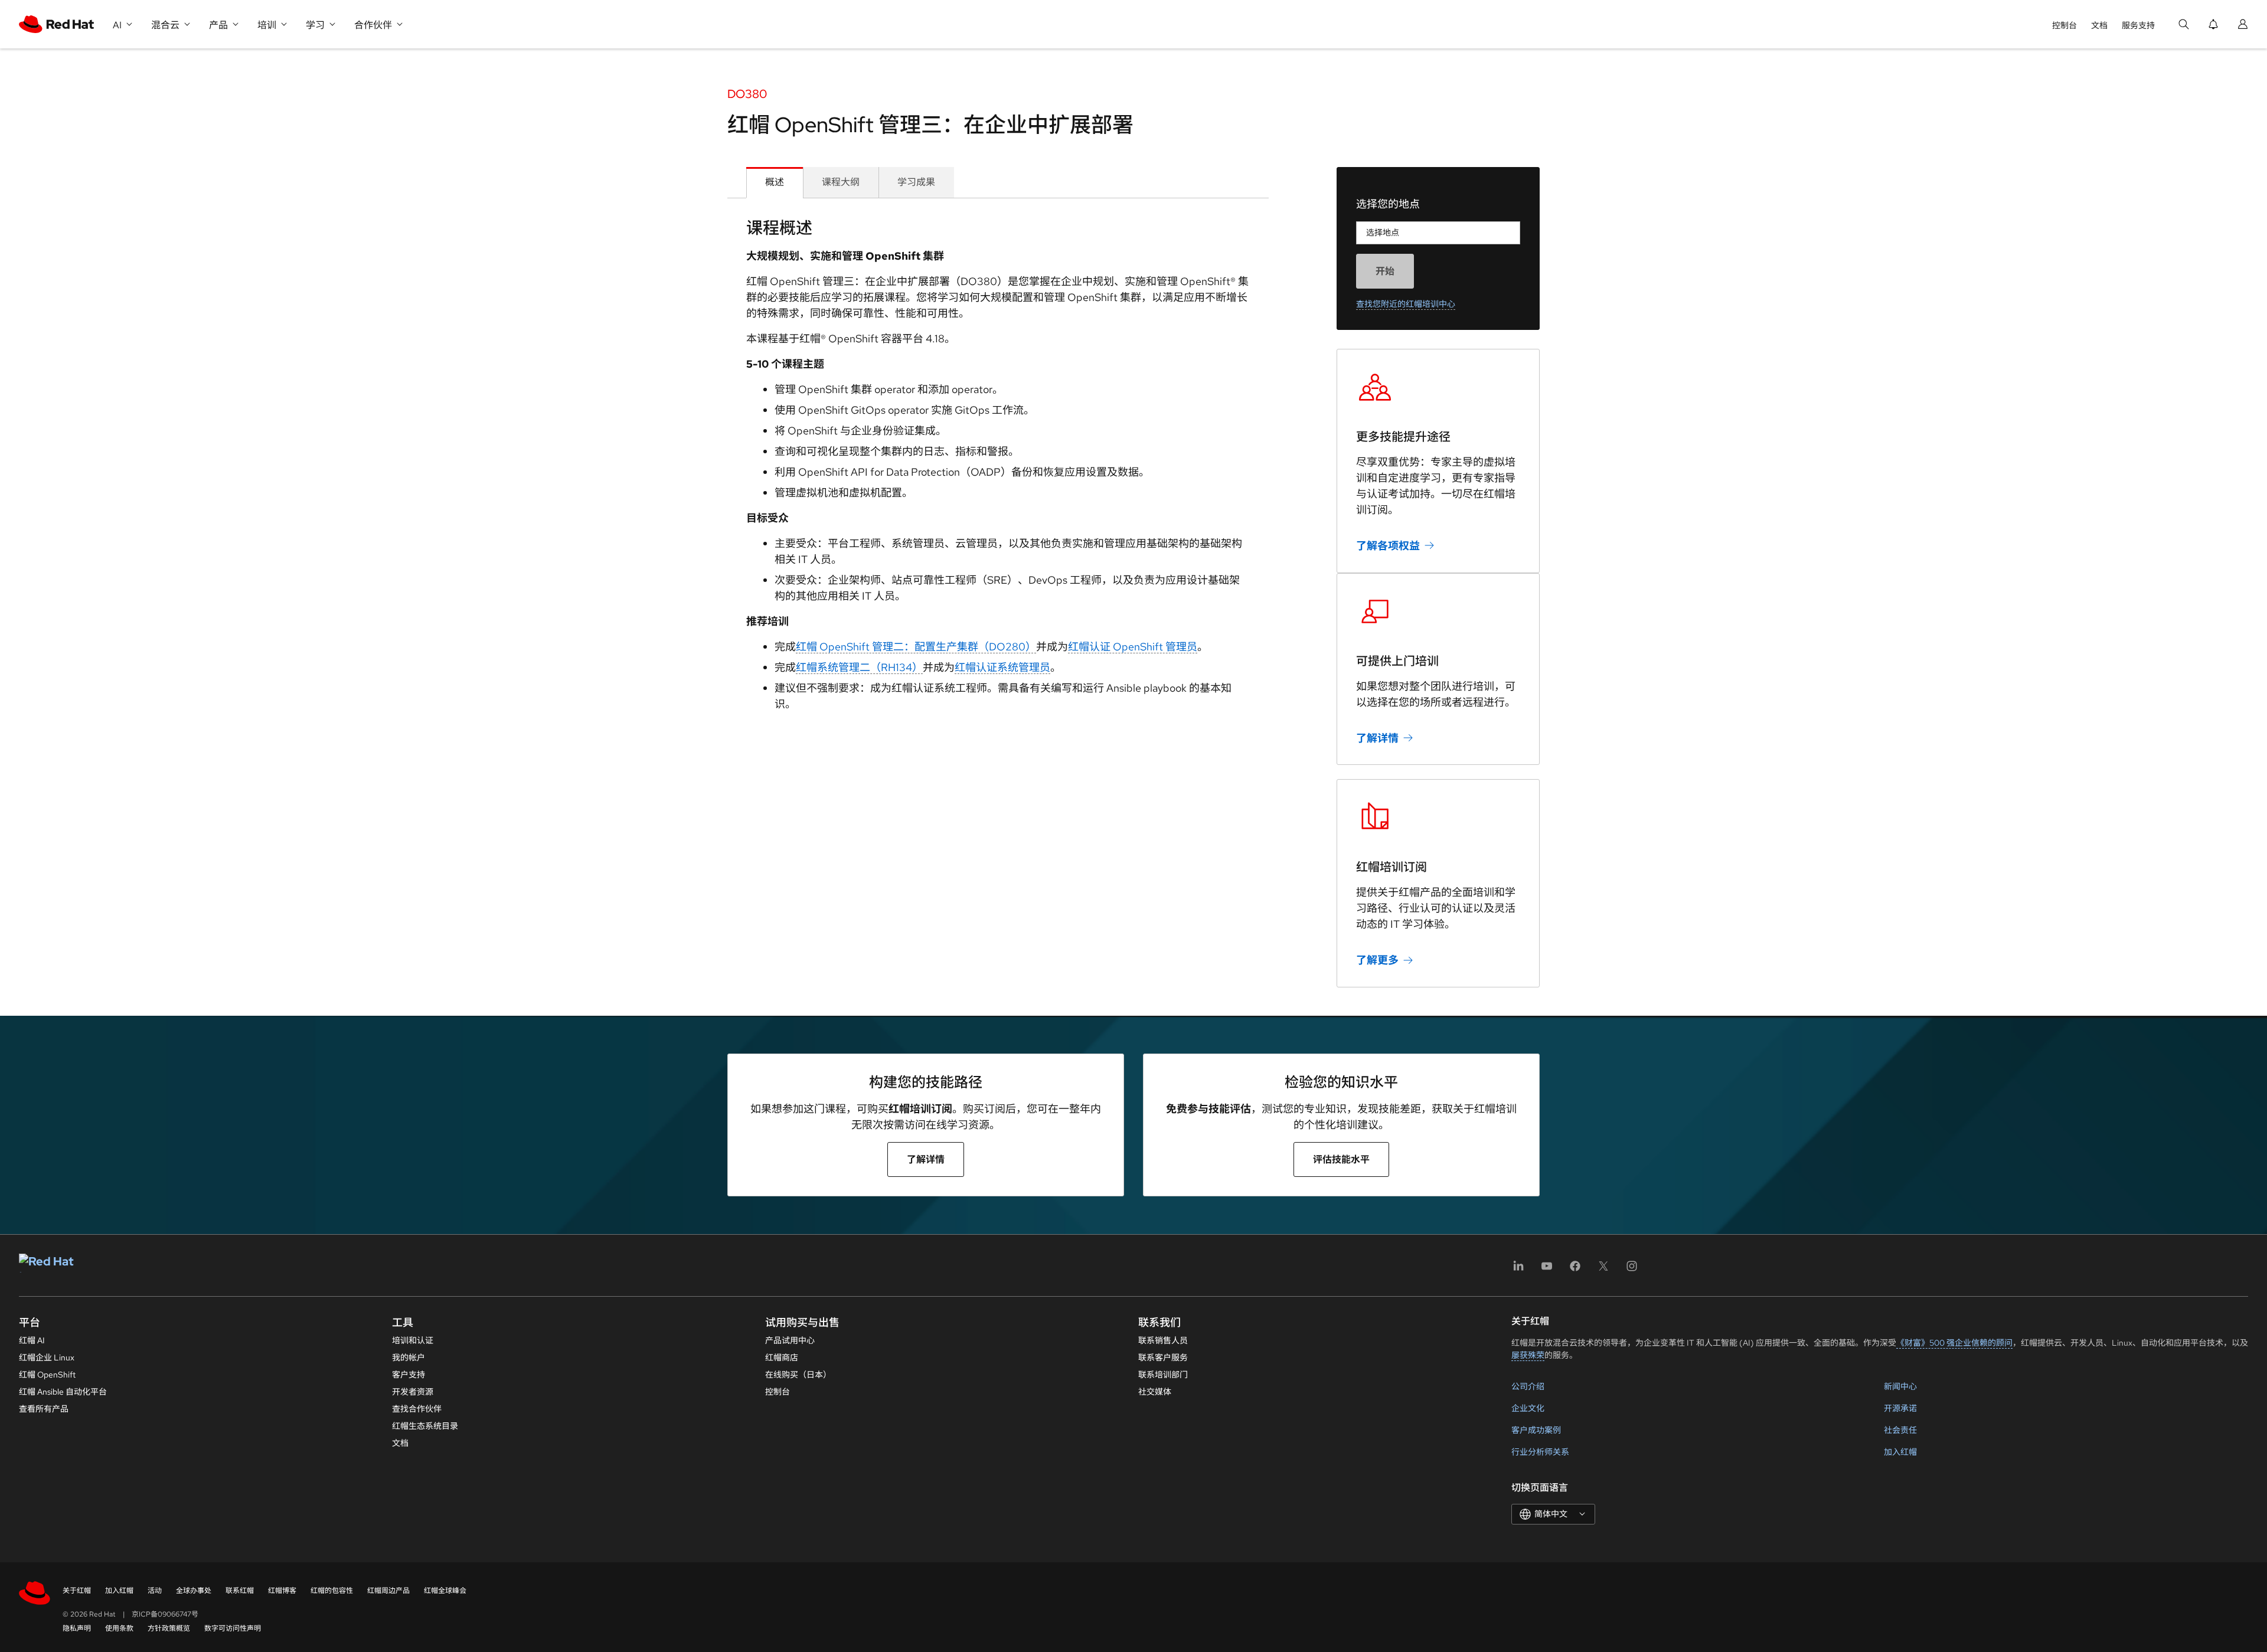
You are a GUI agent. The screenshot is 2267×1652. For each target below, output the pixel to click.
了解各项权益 (1388, 546)
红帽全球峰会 (445, 1591)
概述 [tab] (775, 182)
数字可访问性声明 (233, 1628)
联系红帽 (240, 1591)
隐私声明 (77, 1628)
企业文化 (1528, 1408)
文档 (2099, 25)
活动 (155, 1591)
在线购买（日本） (798, 1375)
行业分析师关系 (1540, 1452)
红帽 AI (32, 1340)
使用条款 (119, 1628)
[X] (1603, 1270)
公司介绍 (1528, 1386)
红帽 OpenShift (47, 1375)
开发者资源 (413, 1392)
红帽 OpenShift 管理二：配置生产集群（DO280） (916, 647)
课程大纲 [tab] (841, 182)
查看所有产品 (44, 1409)
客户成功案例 (1536, 1430)
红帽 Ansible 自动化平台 (63, 1392)
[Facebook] (1575, 1270)
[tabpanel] (998, 469)
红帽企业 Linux (47, 1357)
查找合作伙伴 (417, 1409)
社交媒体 (1155, 1392)
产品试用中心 (790, 1340)
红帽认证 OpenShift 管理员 (1133, 647)
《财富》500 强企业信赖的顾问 (1954, 1343)
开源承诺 (1900, 1408)
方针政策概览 (169, 1628)
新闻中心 (1900, 1386)
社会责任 (1900, 1430)
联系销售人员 (1163, 1340)
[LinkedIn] (1518, 1270)
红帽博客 (282, 1591)
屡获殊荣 (1528, 1355)
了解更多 (1377, 960)
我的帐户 (409, 1357)
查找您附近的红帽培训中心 (1406, 304)
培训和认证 (413, 1340)
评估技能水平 (1341, 1159)
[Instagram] (1632, 1270)
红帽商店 (782, 1357)
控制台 (2065, 25)
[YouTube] (1547, 1270)
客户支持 (409, 1375)
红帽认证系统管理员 (1002, 667)
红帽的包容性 (332, 1591)
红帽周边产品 (388, 1591)
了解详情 (1377, 737)
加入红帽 (1900, 1452)
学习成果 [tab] (916, 182)
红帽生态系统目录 (425, 1426)
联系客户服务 (1163, 1357)
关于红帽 (77, 1591)
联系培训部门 (1163, 1375)
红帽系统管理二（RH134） (859, 667)
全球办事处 (194, 1591)
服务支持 (2138, 25)
